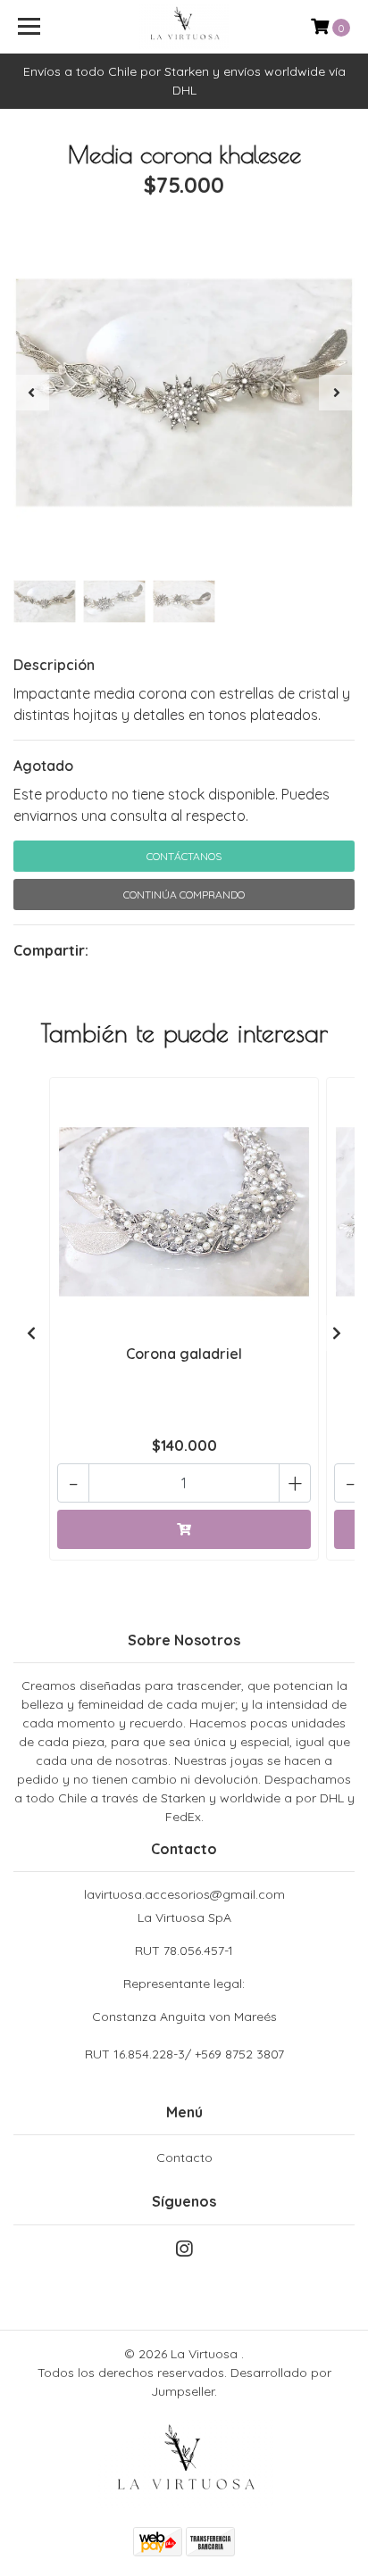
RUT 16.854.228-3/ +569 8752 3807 (184, 2054)
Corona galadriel (184, 1354)
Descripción (54, 665)
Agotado (43, 766)
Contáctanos (184, 856)
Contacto (184, 2158)
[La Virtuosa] (184, 27)
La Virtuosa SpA (184, 1967)
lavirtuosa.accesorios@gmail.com (184, 1894)
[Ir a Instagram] (184, 2253)
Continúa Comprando (184, 895)
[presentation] (31, 393)
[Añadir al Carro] (184, 1529)
